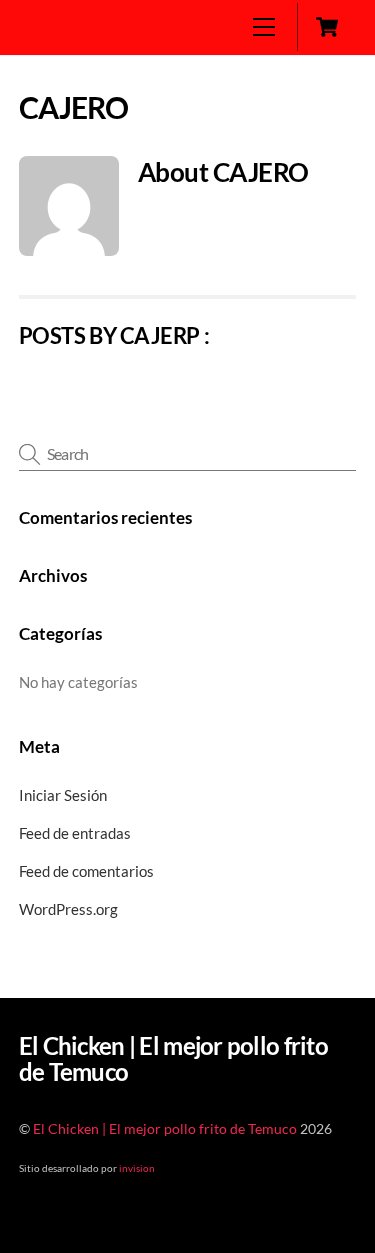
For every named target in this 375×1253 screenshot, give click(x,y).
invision (137, 1168)
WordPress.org (68, 909)
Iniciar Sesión (63, 795)
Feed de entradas (75, 833)
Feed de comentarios (86, 871)
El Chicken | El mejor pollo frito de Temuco (165, 1129)
